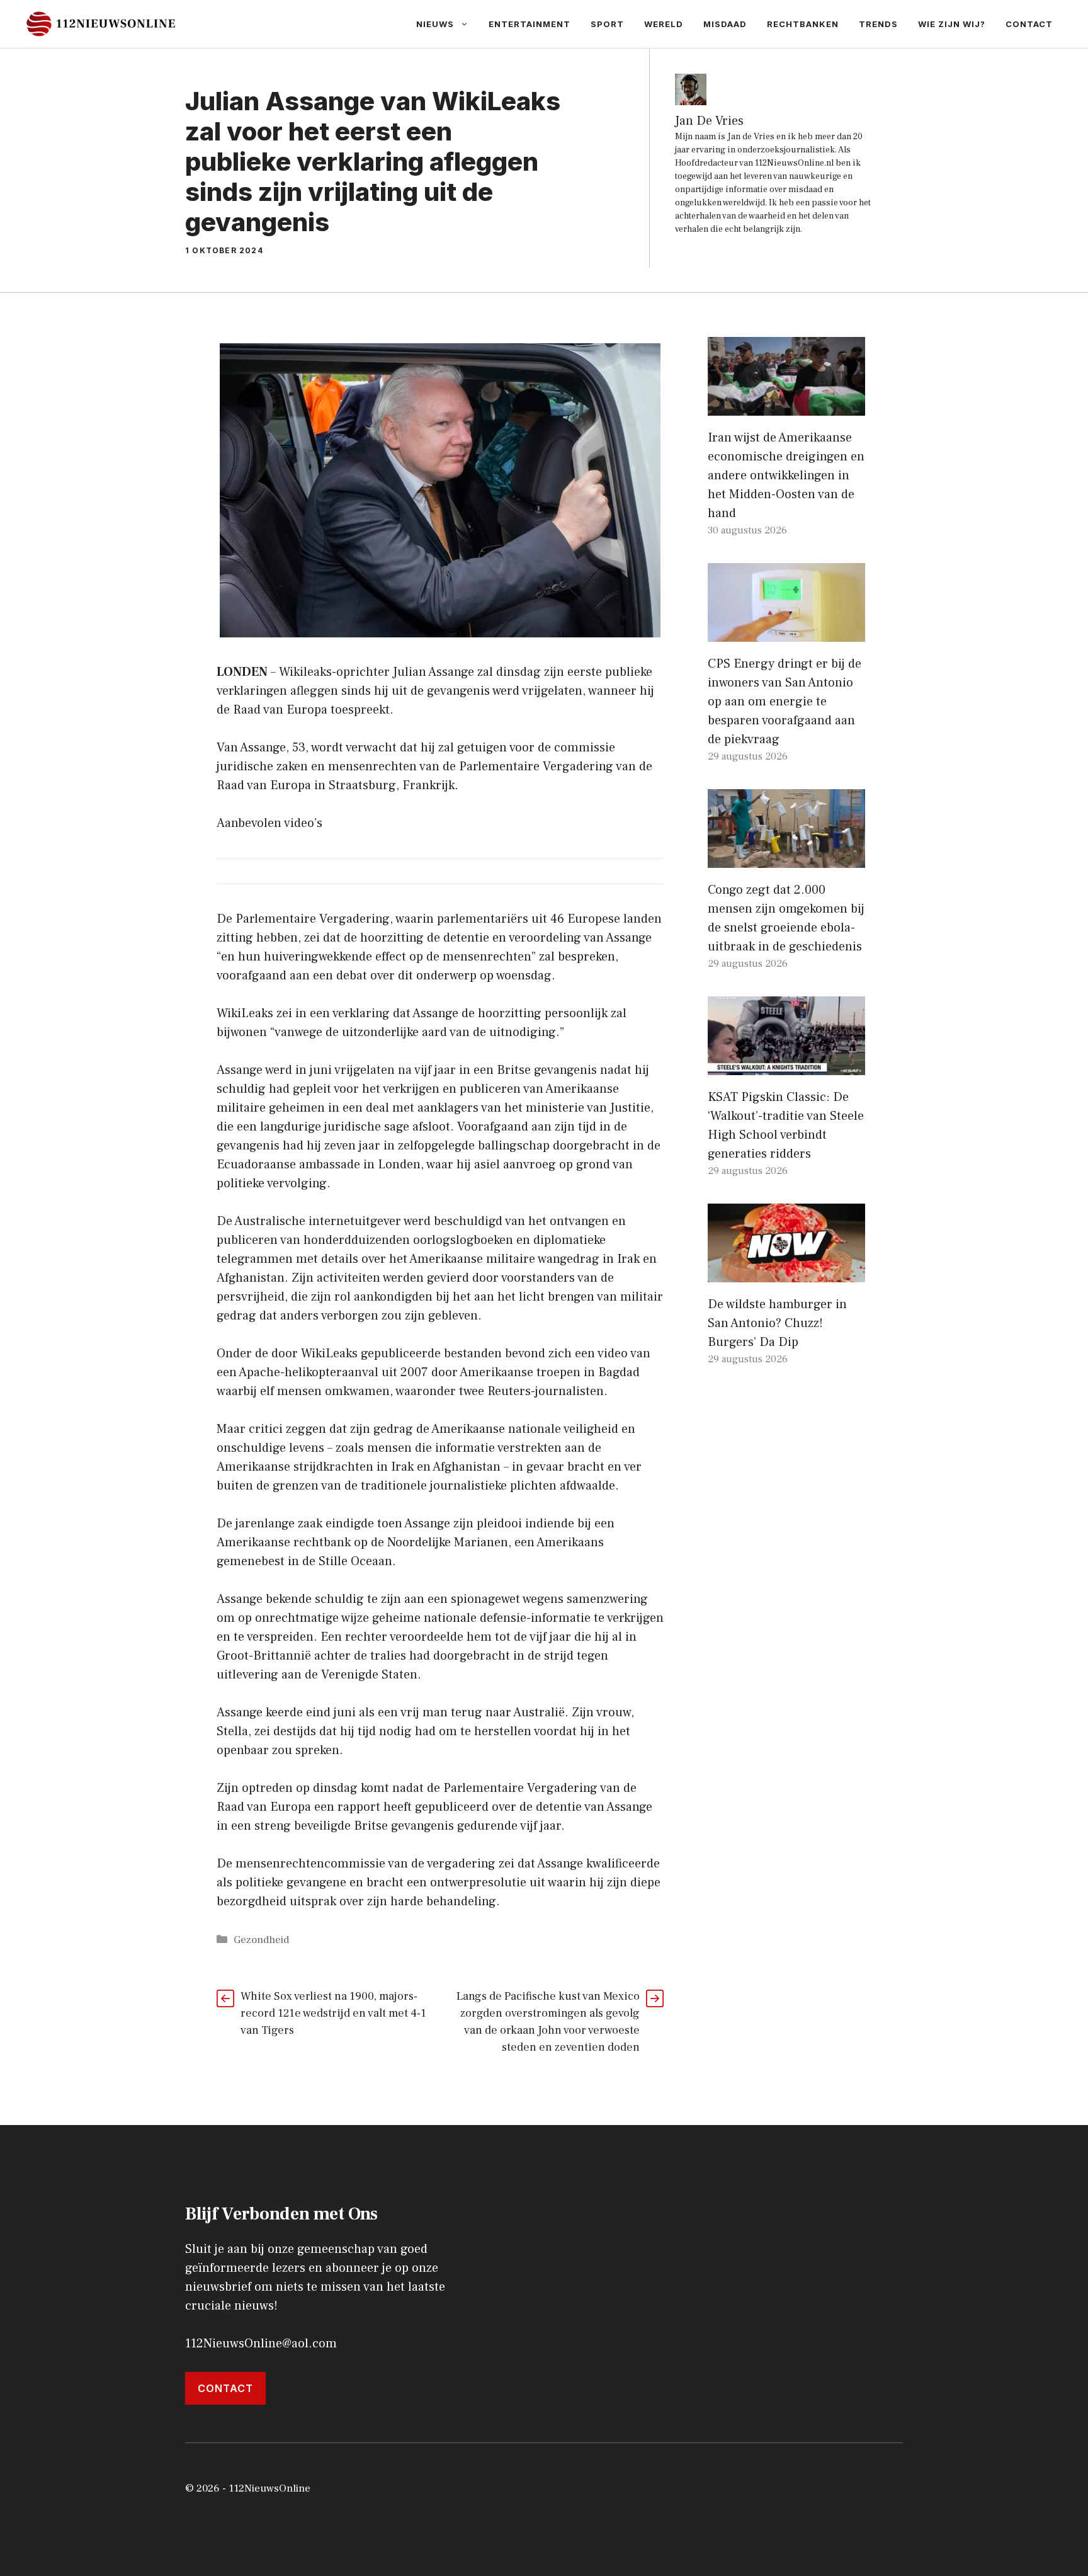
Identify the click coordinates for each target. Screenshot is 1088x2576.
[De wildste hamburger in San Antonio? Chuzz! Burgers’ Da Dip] (786, 1273)
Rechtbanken (803, 24)
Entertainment (530, 24)
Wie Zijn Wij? (952, 24)
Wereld (664, 24)
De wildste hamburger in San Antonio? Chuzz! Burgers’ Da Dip (777, 1323)
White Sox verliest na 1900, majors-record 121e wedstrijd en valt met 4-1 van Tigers (333, 2013)
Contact (1029, 24)
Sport (607, 24)
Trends (878, 24)
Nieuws (435, 24)
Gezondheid (261, 1940)
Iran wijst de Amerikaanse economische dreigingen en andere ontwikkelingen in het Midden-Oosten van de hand (786, 476)
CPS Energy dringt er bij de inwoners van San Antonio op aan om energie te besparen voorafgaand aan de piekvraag (785, 702)
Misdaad (725, 24)
